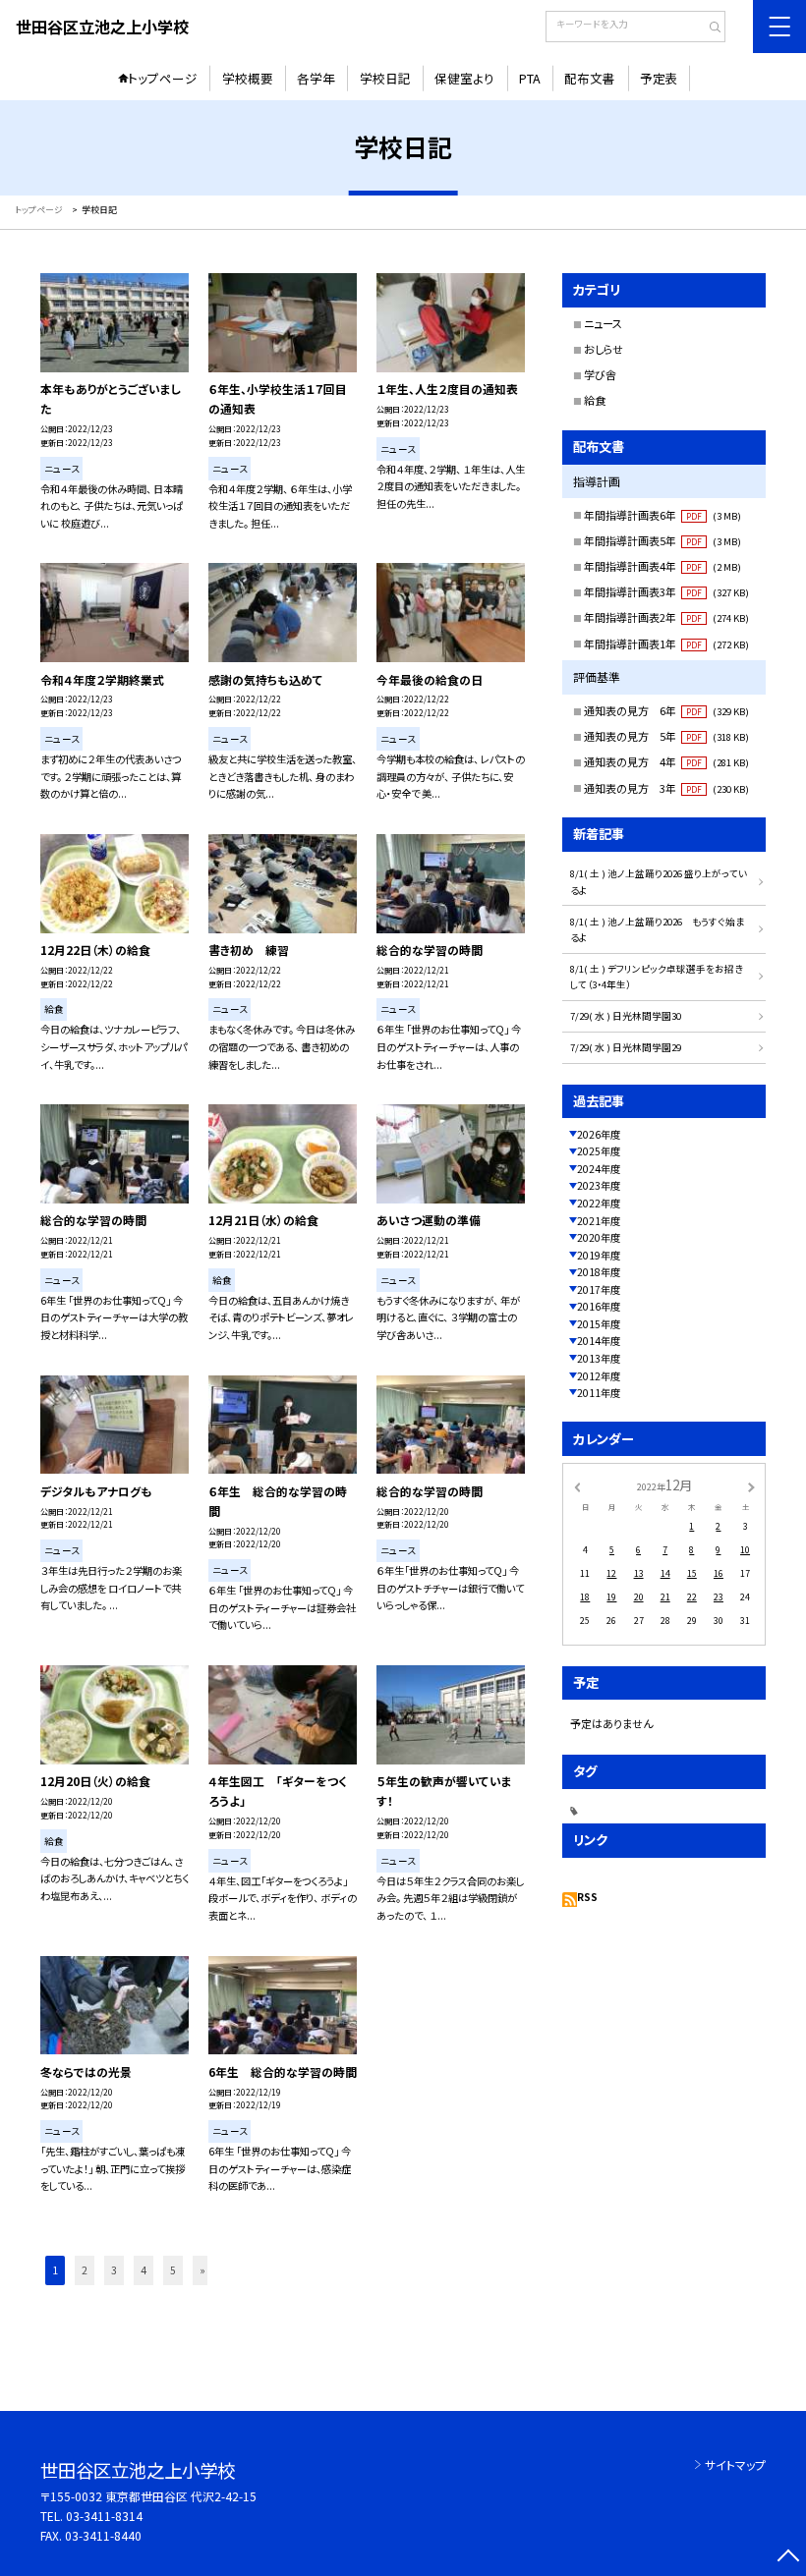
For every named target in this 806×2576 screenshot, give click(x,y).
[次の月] (751, 1486)
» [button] (202, 2270)
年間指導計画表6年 (662, 515)
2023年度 (599, 1185)
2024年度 (599, 1169)
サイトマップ (735, 2464)
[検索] (708, 28)
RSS (587, 1897)
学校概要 (248, 78)
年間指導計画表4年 (662, 566)
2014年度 (599, 1341)
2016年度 (599, 1306)
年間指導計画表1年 (666, 644)
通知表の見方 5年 (666, 736)
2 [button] (85, 2270)
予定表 (659, 78)
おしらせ (604, 349)
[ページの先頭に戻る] (788, 2558)
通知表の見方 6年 (666, 710)
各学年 (316, 78)
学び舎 (600, 374)
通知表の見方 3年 (666, 788)
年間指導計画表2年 (666, 617)
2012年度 (599, 1376)
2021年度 (599, 1221)
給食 (595, 400)
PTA (530, 78)
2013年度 (599, 1358)
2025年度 (599, 1151)
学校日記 (385, 78)
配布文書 (590, 78)
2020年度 (599, 1237)
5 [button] (173, 2270)
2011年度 (599, 1393)
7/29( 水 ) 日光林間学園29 (626, 1047)
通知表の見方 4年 (666, 761)
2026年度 (599, 1134)
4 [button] (144, 2270)
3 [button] (114, 2270)
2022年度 (599, 1203)
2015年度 (599, 1324)
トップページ (163, 78)
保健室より (464, 78)
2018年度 (599, 1272)
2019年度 (599, 1255)
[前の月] (577, 1486)
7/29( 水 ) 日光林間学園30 (626, 1016)
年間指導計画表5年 (662, 540)
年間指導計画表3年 (666, 591)
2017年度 (599, 1289)
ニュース (603, 323)
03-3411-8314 (104, 2516)
